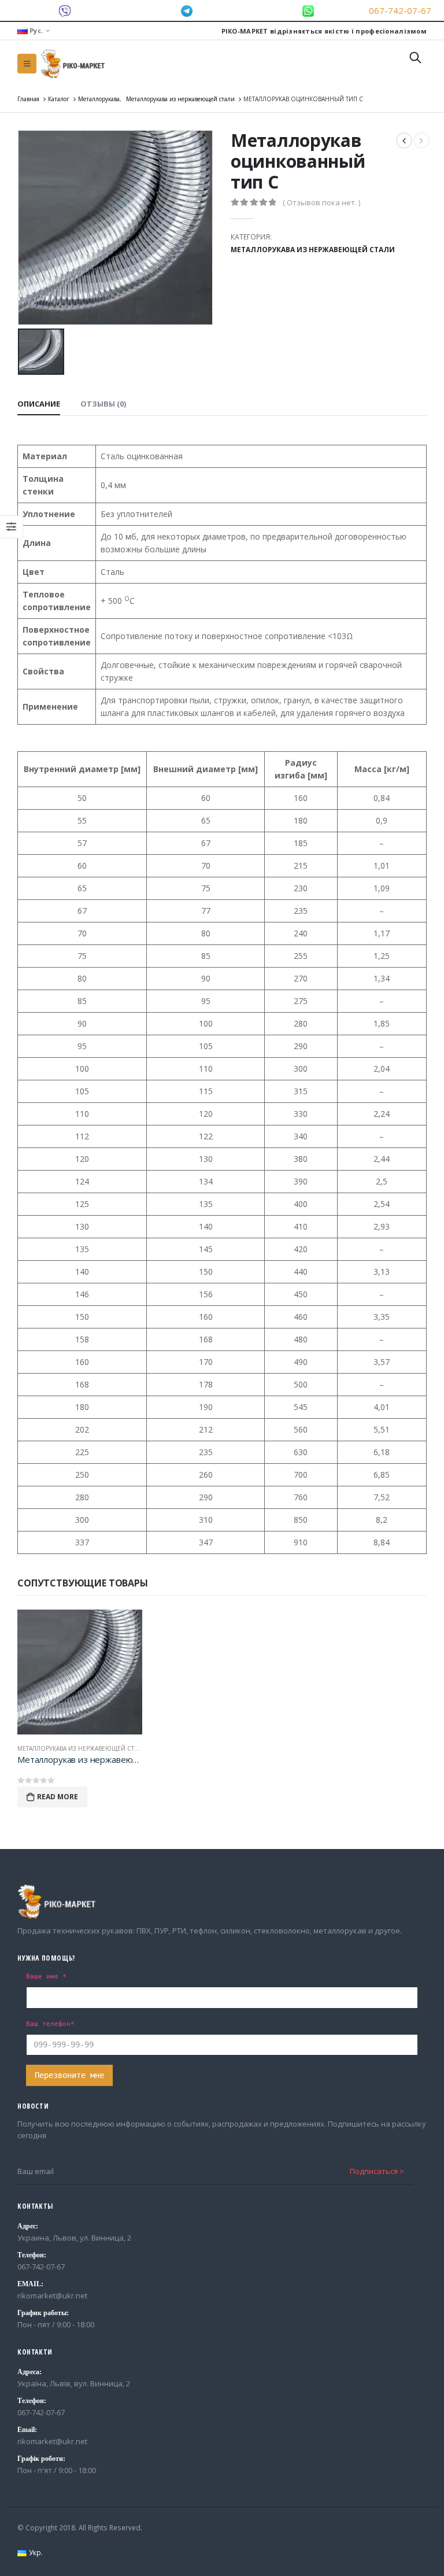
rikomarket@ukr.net (52, 2295)
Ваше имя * (46, 1976)
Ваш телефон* (50, 2024)
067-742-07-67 (400, 10)
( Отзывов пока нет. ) (321, 202)
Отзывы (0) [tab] (103, 404)
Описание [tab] (39, 404)
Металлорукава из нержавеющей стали (313, 250)
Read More (58, 1797)
